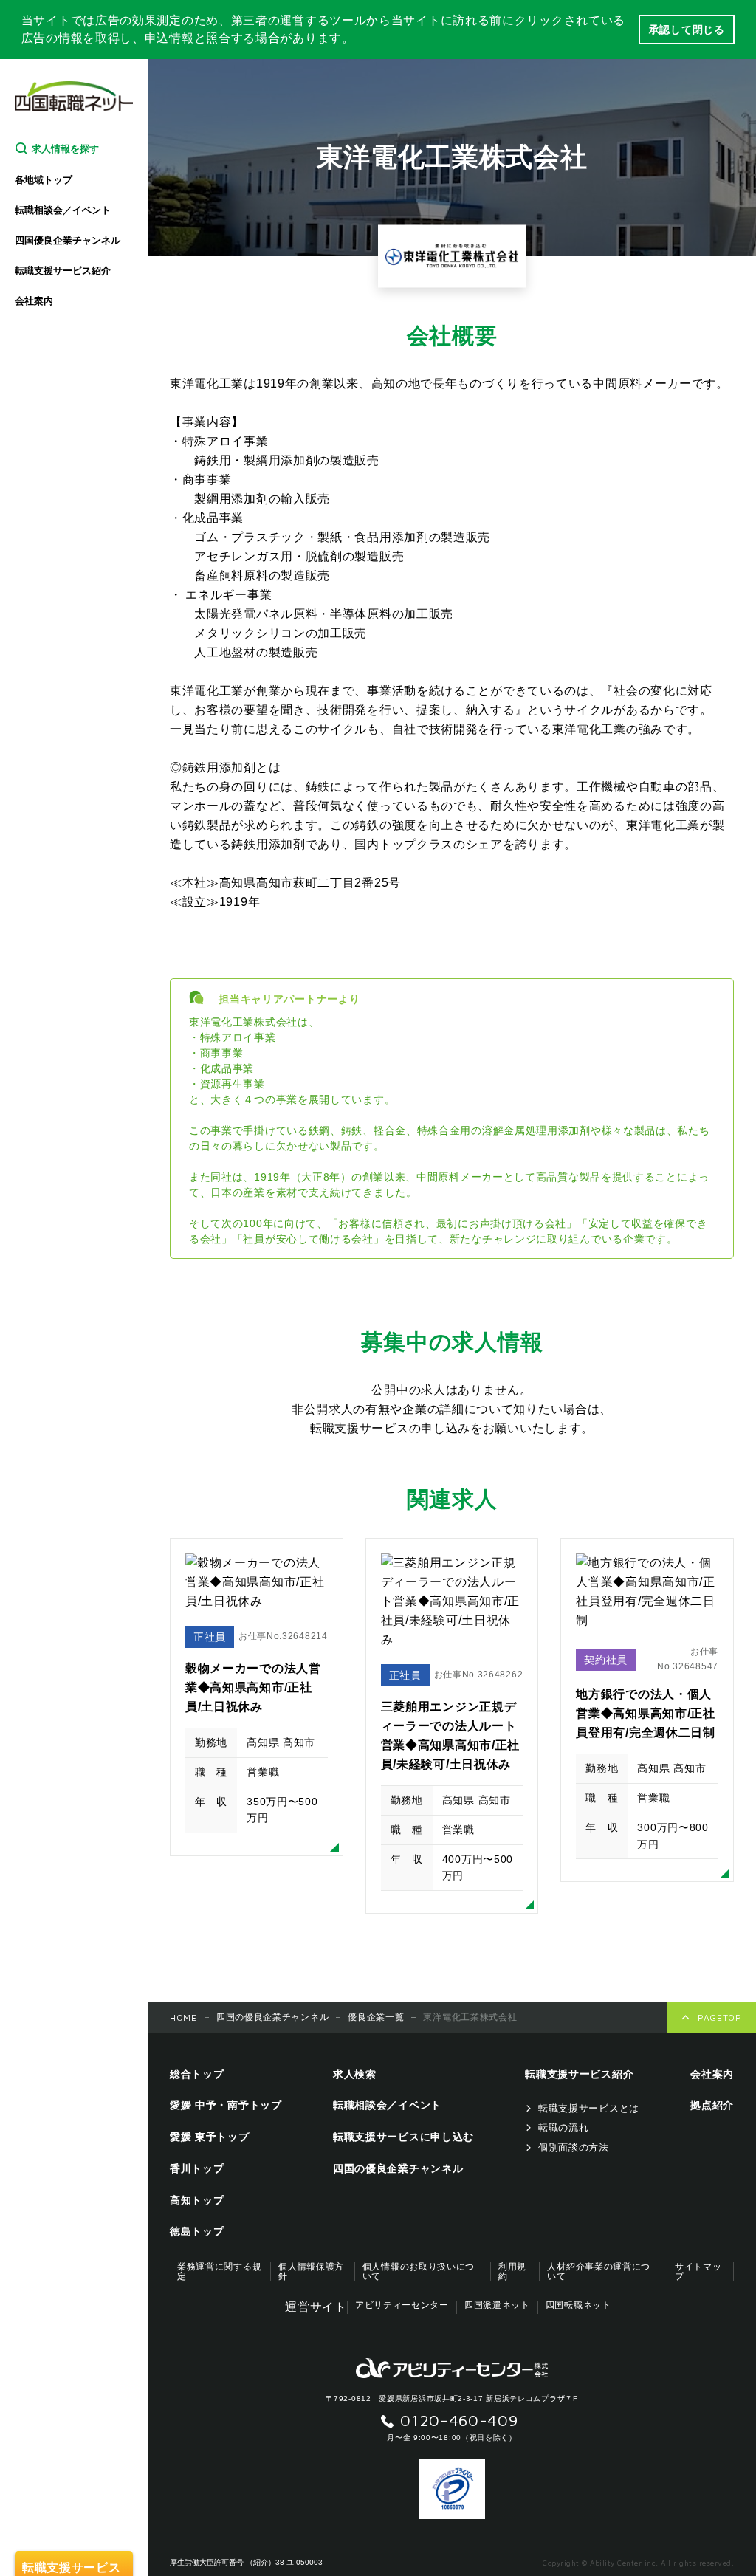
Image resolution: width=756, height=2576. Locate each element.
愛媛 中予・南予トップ (226, 2105)
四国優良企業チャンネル (68, 240)
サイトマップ (698, 2272)
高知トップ (197, 2200)
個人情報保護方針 (311, 2272)
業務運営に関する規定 (219, 2272)
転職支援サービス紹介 (63, 271)
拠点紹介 (712, 2105)
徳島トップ (197, 2231)
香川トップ (197, 2168)
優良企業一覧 (376, 2017)
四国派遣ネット (497, 2305)
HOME (183, 2017)
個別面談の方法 (574, 2147)
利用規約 (512, 2272)
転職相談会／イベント (63, 210)
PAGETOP (720, 2017)
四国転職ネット (578, 2305)
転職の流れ (564, 2127)
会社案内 (34, 301)
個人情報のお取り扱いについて (419, 2272)
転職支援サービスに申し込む (403, 2137)
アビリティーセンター (402, 2305)
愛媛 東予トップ (210, 2137)
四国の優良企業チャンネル (272, 2017)
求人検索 (355, 2074)
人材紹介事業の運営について (599, 2272)
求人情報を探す (65, 149)
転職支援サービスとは (589, 2108)
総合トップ (197, 2074)
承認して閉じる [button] (687, 30)
